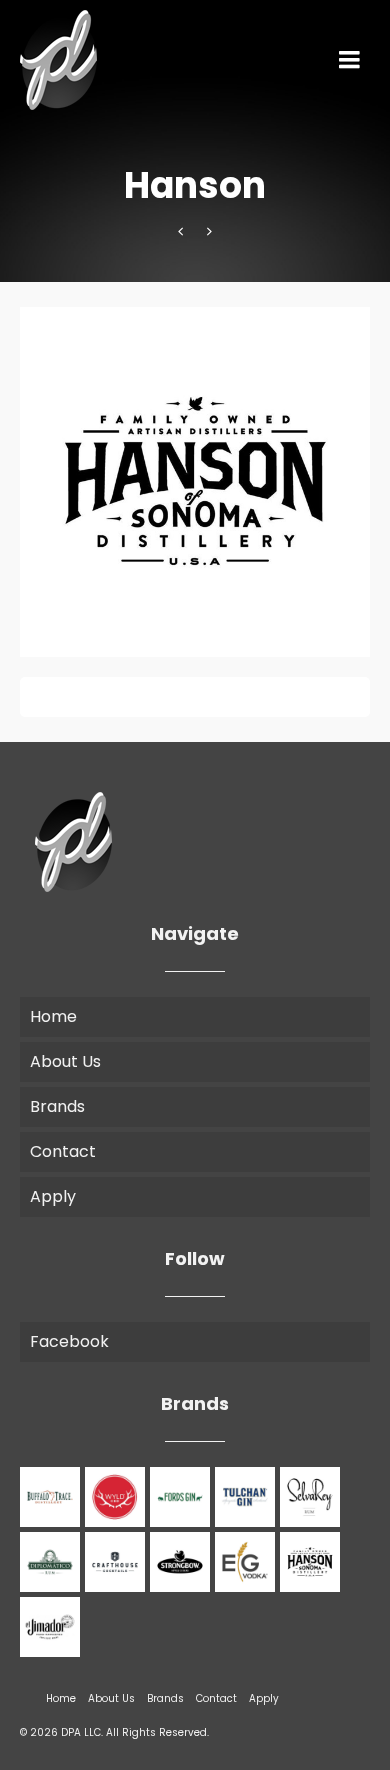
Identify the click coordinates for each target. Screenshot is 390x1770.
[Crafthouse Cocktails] (117, 1562)
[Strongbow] (182, 1562)
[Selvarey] (312, 1497)
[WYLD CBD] (117, 1497)
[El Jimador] (52, 1627)
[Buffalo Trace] (52, 1497)
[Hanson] (312, 1562)
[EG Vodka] (209, 232)
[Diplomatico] (52, 1562)
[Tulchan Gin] (247, 1497)
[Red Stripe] (180, 232)
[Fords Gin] (182, 1497)
